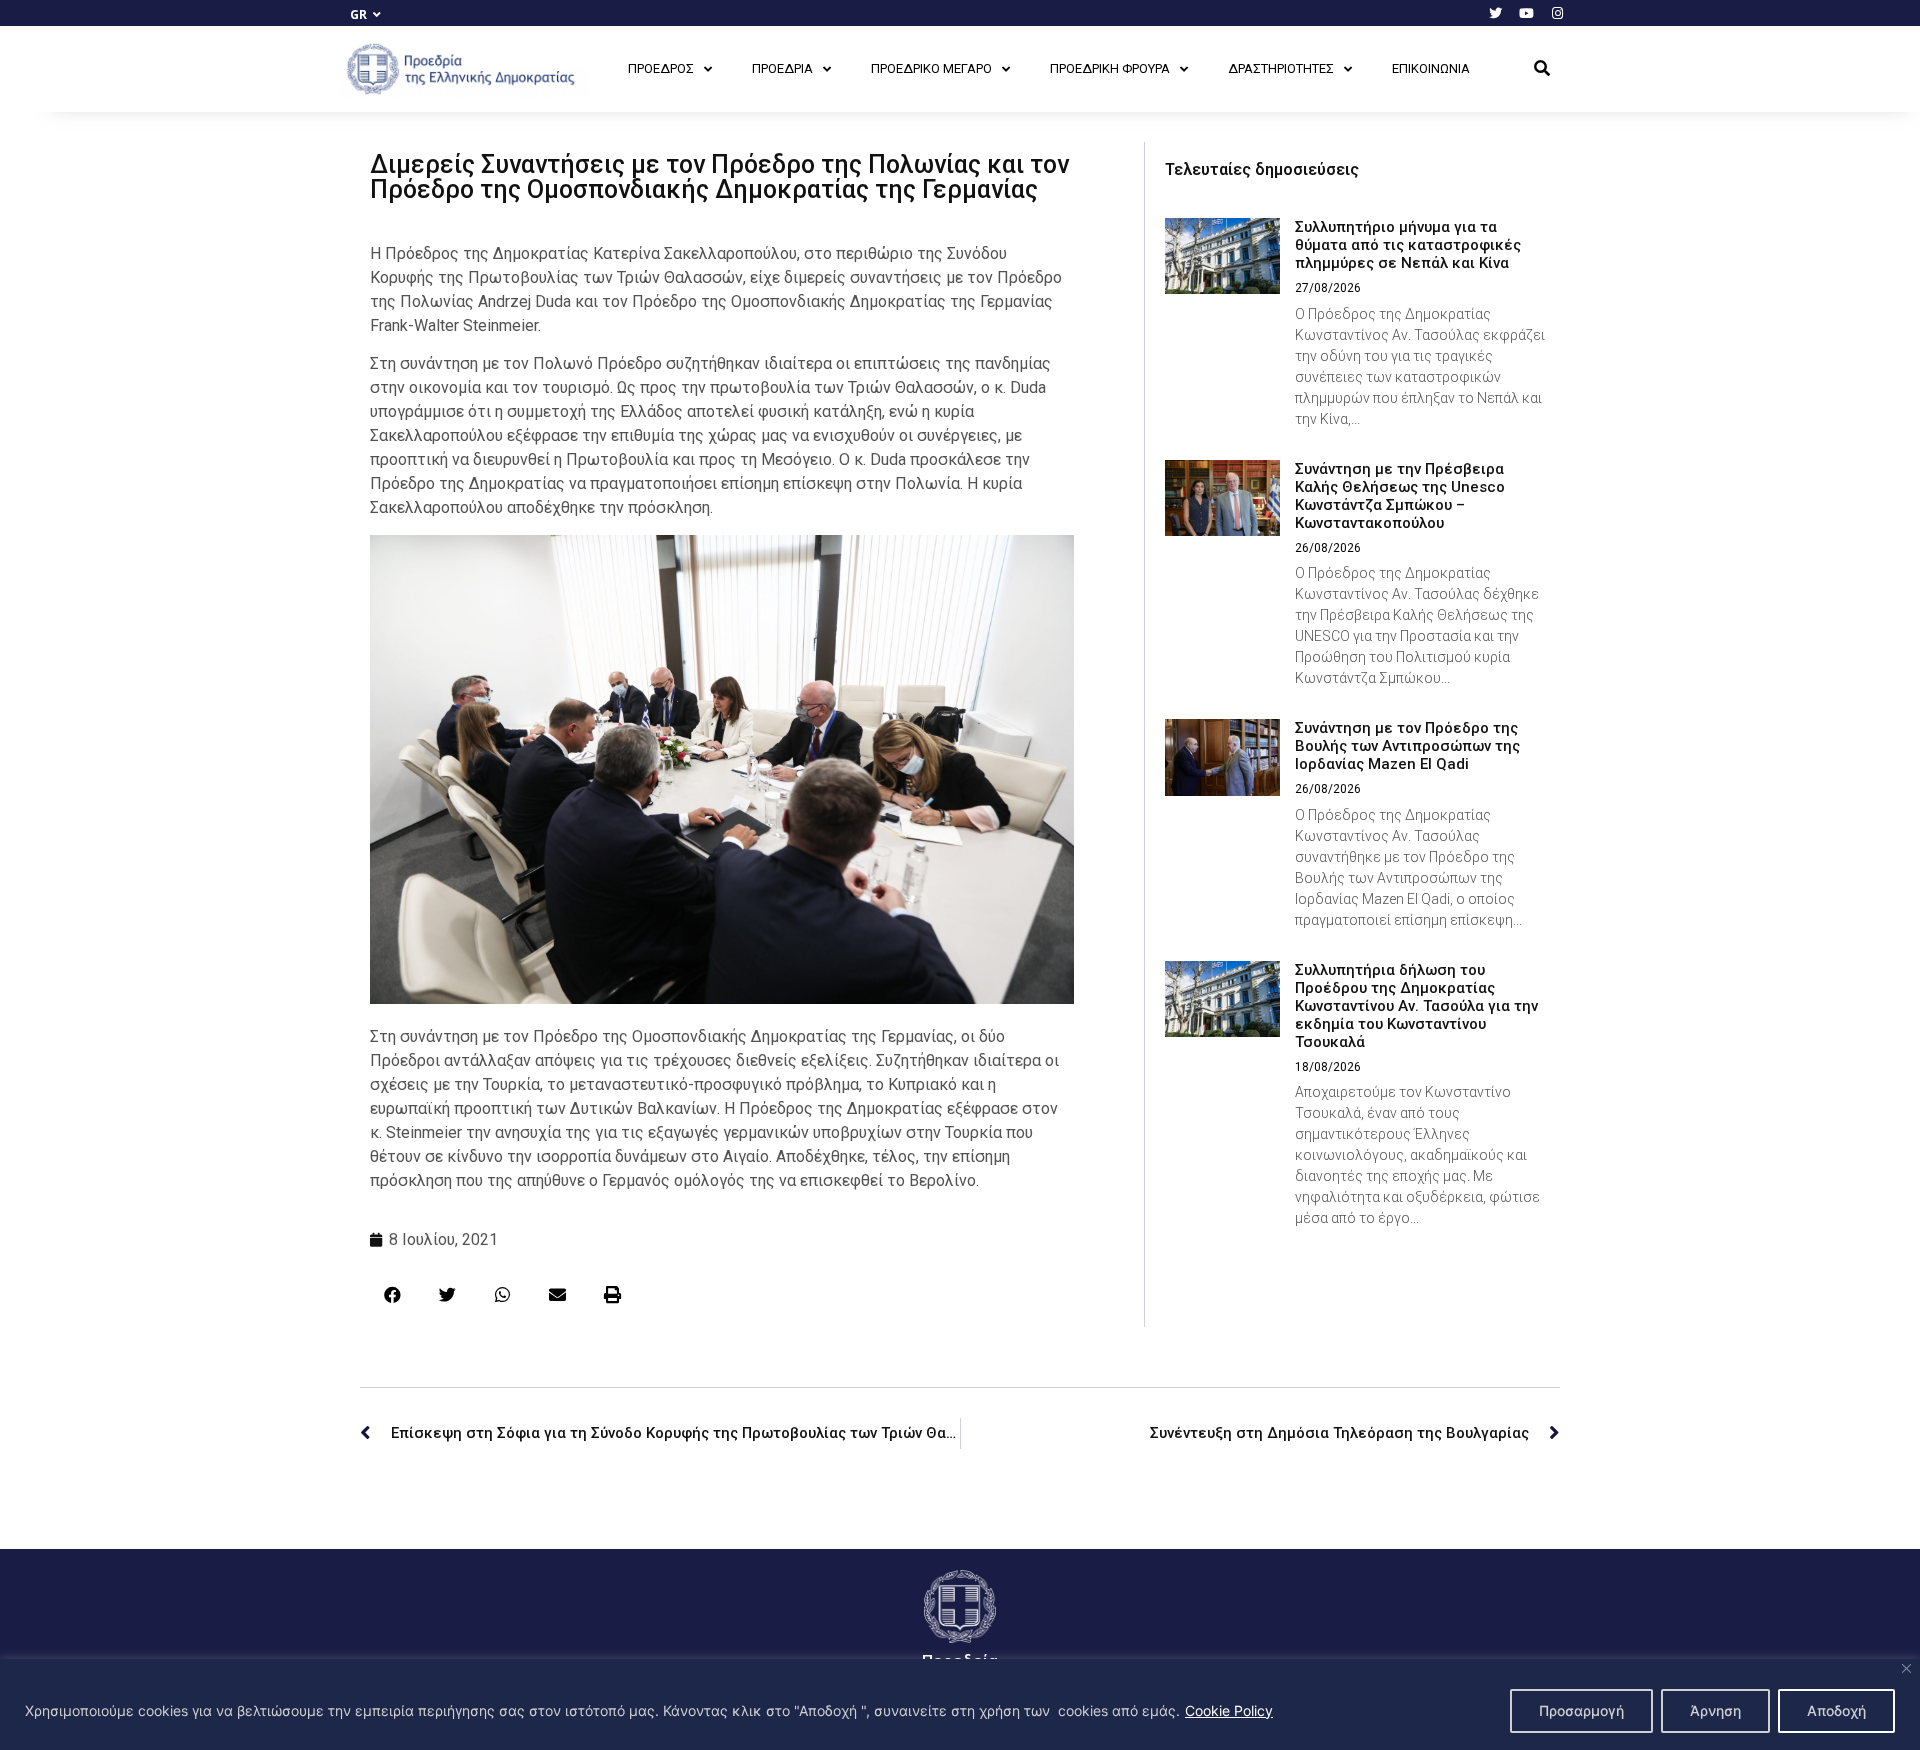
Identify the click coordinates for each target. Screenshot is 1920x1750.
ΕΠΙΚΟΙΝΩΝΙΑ (1431, 68)
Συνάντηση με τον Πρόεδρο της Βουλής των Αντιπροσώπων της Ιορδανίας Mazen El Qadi (1407, 746)
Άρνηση (1715, 1710)
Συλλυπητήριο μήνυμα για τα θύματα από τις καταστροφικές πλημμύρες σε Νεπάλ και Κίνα (1408, 245)
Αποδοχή (1836, 1710)
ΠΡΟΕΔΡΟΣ (661, 68)
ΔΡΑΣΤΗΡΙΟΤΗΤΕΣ (1281, 68)
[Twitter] (1495, 13)
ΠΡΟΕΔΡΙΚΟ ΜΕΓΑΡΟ (931, 68)
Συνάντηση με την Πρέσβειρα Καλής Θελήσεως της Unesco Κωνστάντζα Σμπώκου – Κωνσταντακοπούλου (1400, 496)
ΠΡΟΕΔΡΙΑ (782, 68)
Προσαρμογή (1581, 1710)
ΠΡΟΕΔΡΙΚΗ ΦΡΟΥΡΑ (1110, 68)
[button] (1542, 69)
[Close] (1906, 1668)
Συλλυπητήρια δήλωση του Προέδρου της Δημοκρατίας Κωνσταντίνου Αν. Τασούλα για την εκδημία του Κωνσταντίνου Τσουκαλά (1416, 1006)
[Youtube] (1526, 13)
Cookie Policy (1229, 1710)
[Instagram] (1557, 13)
